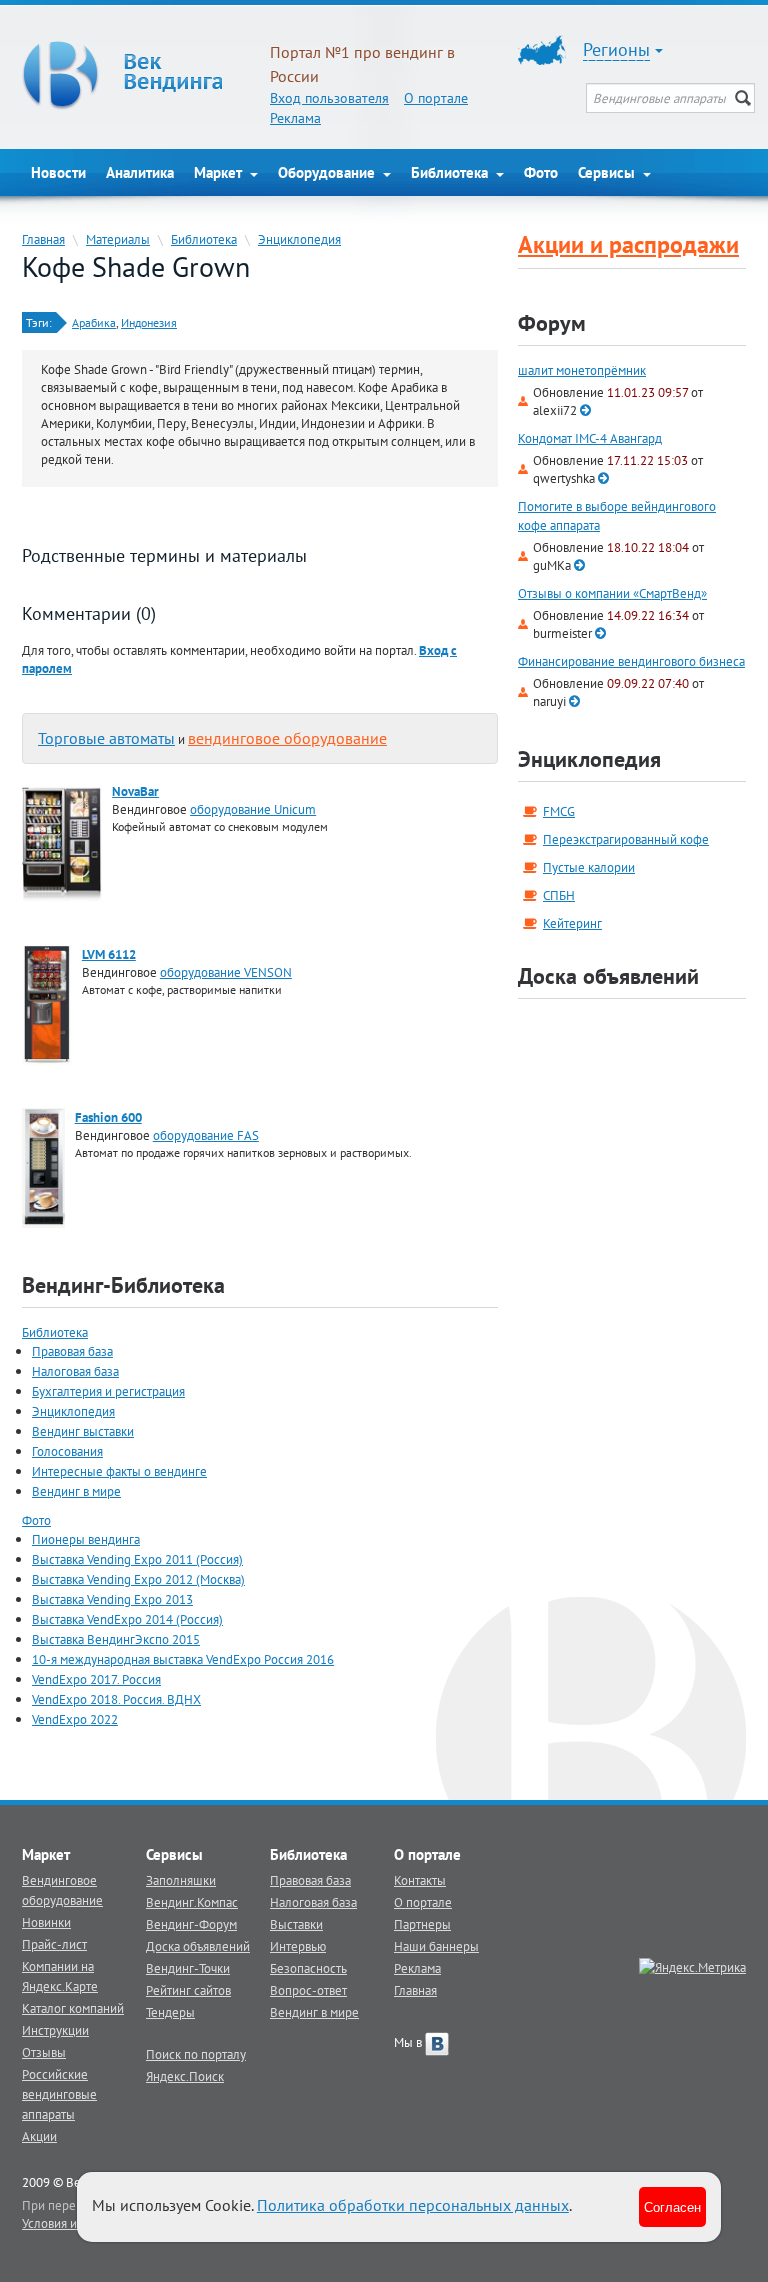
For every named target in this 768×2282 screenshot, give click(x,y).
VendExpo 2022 (75, 1719)
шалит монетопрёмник (582, 370)
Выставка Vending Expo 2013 (112, 1599)
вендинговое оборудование (287, 738)
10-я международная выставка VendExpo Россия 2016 (183, 1659)
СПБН (559, 895)
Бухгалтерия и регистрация (108, 1391)
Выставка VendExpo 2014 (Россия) (127, 1619)
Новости (58, 172)
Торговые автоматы (106, 738)
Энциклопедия (299, 239)
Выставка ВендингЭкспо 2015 (116, 1639)
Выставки (296, 1924)
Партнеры (422, 1924)
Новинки (46, 1922)
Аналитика (140, 172)
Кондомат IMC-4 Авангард (590, 438)
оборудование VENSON (226, 972)
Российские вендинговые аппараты (59, 2094)
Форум (552, 323)
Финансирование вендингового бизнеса (631, 661)
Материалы (118, 239)
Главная (43, 239)
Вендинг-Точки (188, 1968)
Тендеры (170, 2012)
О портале (436, 98)
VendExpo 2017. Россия (96, 1679)
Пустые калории (589, 867)
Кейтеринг (572, 923)
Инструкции (55, 2030)
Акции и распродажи (628, 244)
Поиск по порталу (196, 2054)
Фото (541, 172)
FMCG (559, 811)
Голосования (67, 1451)
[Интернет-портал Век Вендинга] (136, 75)
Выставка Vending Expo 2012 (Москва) (138, 1579)
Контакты (420, 1880)
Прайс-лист (54, 1944)
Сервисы (608, 172)
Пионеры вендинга (86, 1539)
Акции (39, 2136)
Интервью (298, 1946)
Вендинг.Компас (192, 1902)
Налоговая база (75, 1371)
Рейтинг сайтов (188, 1990)
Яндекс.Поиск (185, 2076)
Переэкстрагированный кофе (626, 839)
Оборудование (328, 172)
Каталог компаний (73, 2008)
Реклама (295, 118)
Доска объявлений (608, 976)
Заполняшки (181, 1880)
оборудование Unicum (253, 809)
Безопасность (308, 1968)
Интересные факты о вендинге (119, 1471)
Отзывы (44, 2052)
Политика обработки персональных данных (413, 2205)
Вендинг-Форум (191, 1924)
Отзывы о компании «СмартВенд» (612, 593)
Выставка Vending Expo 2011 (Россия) (137, 1559)
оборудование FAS (206, 1135)
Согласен (672, 2206)
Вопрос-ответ (308, 1990)
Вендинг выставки (83, 1431)
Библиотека (451, 172)
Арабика (94, 322)
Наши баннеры (436, 1946)
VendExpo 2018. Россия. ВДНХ (116, 1699)
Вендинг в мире (76, 1491)
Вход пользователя (329, 98)
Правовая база (72, 1351)
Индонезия (149, 322)
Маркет (220, 172)
